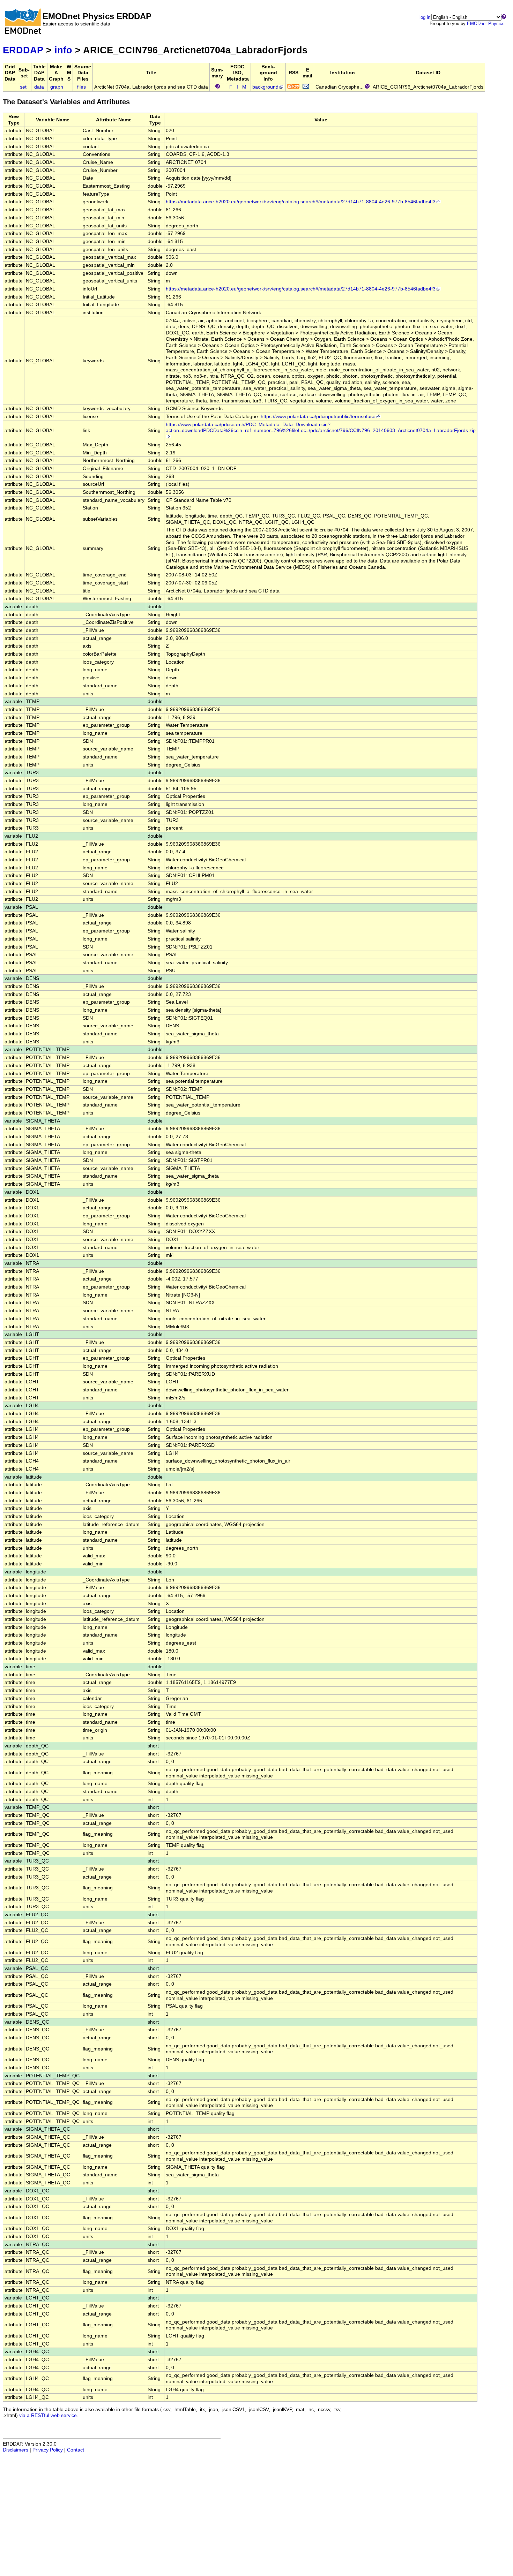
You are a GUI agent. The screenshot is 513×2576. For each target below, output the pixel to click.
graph (57, 87)
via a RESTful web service (48, 2415)
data (39, 87)
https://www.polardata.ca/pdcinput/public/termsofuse (318, 417)
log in (425, 17)
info (63, 50)
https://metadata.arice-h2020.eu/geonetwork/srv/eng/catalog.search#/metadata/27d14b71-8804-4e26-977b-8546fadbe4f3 (301, 202)
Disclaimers (16, 2450)
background (265, 87)
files (81, 87)
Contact (76, 2450)
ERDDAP (23, 50)
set (23, 87)
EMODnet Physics (486, 24)
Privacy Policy (48, 2450)
